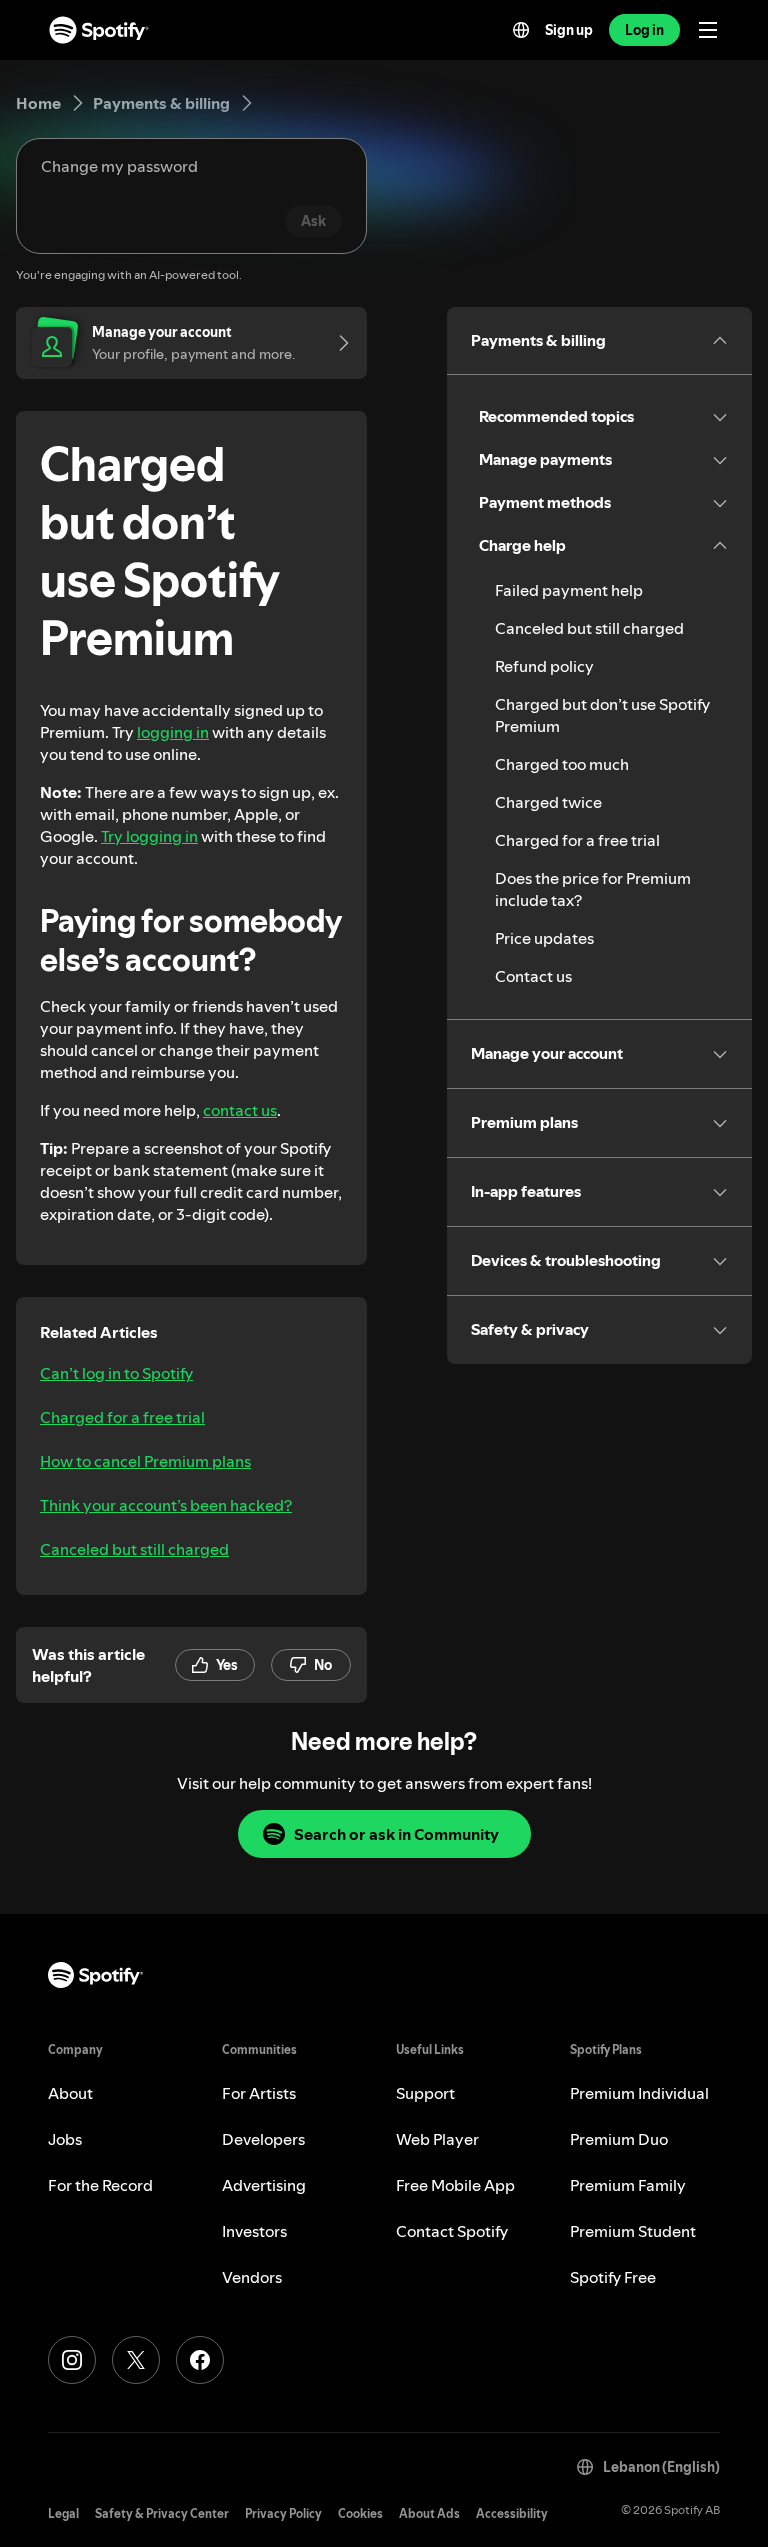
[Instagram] (72, 2360)
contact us (240, 1110)
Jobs (65, 2139)
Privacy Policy (283, 2513)
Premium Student (633, 2231)
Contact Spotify (452, 2231)
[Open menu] (708, 30)
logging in (173, 732)
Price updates (544, 938)
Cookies (360, 2513)
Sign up (569, 30)
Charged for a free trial (122, 1417)
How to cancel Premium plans (145, 1461)
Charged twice (548, 802)
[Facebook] (200, 2360)
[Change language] (521, 30)
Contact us (533, 976)
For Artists (259, 2093)
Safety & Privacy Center (162, 2513)
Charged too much (562, 764)
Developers (263, 2139)
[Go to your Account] (337, 343)
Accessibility (512, 2513)
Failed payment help (569, 590)
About (70, 2093)
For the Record (100, 2185)
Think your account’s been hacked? (166, 1505)
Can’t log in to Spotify (116, 1373)
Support (425, 2093)
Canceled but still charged (134, 1549)
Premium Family (628, 2185)
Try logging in (149, 836)
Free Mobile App (455, 2185)
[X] (136, 2360)
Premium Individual (639, 2093)
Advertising (264, 2185)
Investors (254, 2231)
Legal (63, 2513)
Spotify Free (613, 2277)
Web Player (437, 2139)
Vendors (252, 2277)
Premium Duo (619, 2139)
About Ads (429, 2513)
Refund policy (544, 666)
